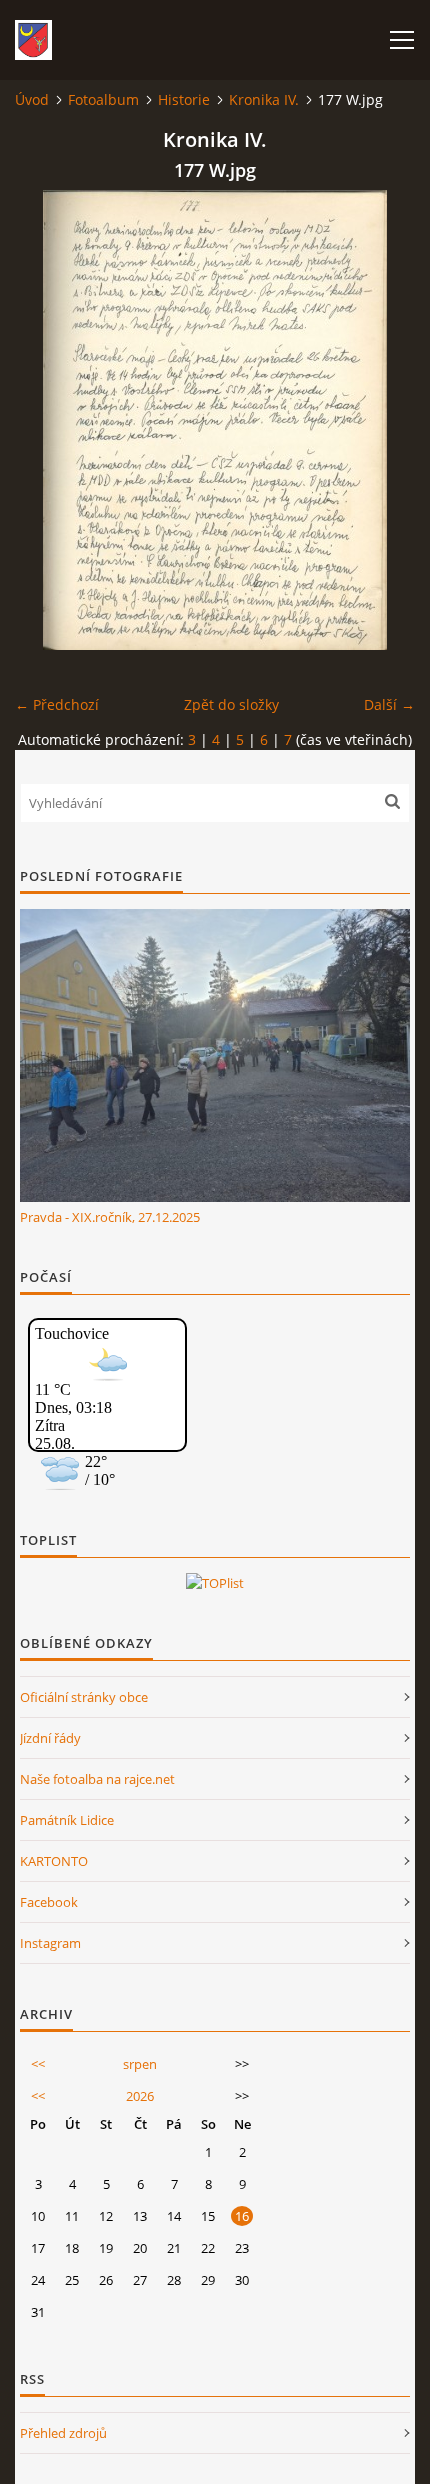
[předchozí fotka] (47, 420)
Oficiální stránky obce (84, 1697)
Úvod (32, 99)
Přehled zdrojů (63, 2433)
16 (242, 2216)
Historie (184, 99)
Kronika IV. (264, 99)
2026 (140, 2096)
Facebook (49, 1902)
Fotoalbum (103, 99)
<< (38, 2064)
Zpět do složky (231, 704)
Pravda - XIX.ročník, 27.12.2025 (110, 1217)
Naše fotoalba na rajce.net (97, 1779)
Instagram (50, 1943)
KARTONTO (54, 1861)
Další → (389, 704)
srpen (140, 2064)
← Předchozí (57, 704)
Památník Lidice (67, 1820)
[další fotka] (382, 420)
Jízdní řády (50, 1738)
